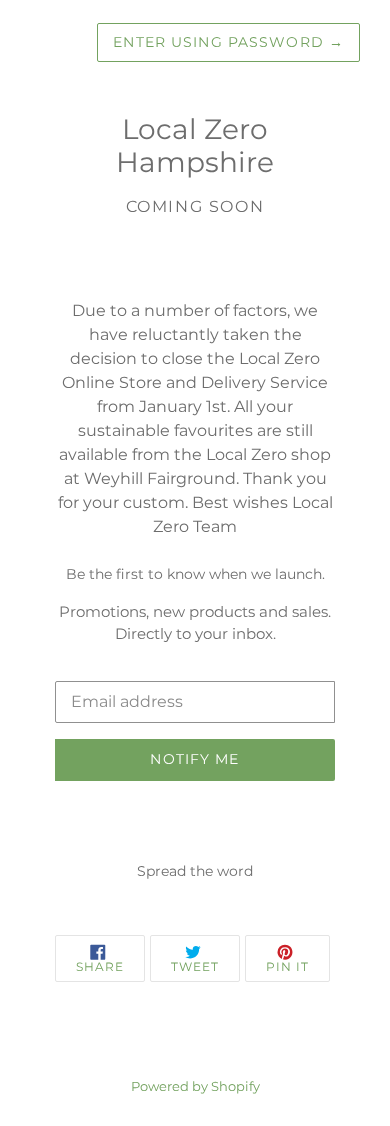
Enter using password (228, 42)
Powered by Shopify (195, 1086)
